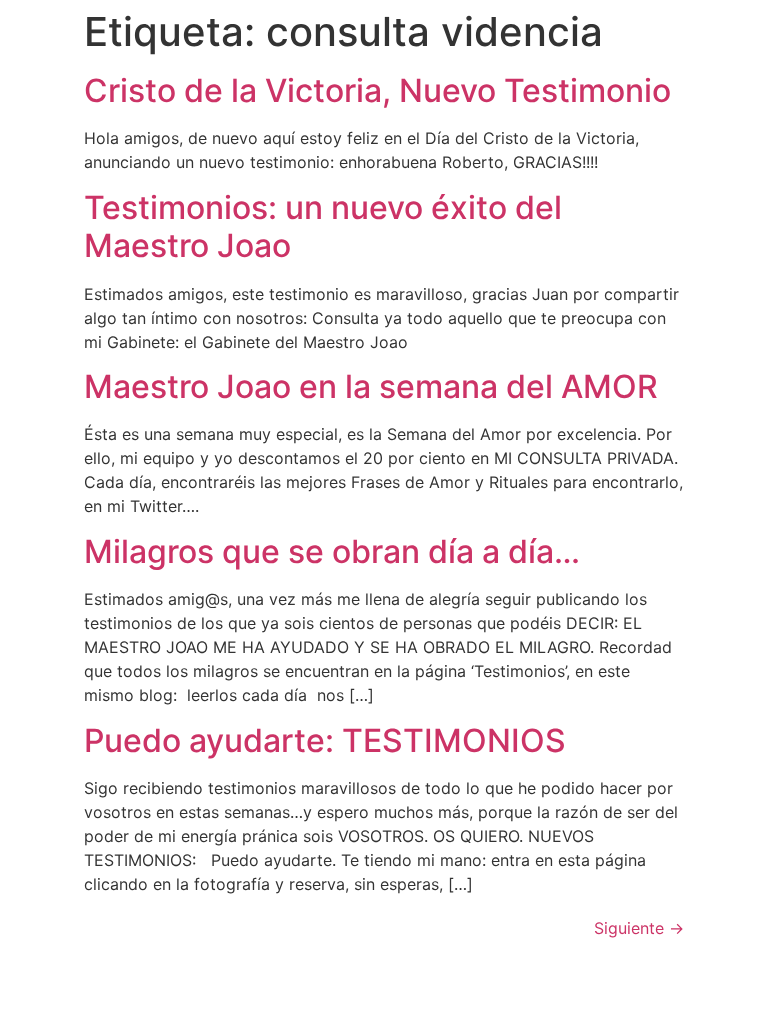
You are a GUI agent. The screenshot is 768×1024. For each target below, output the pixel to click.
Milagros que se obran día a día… (332, 551)
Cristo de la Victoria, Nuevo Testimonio (377, 90)
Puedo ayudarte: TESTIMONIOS (325, 740)
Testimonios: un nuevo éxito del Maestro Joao (323, 226)
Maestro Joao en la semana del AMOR (371, 386)
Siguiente (639, 928)
